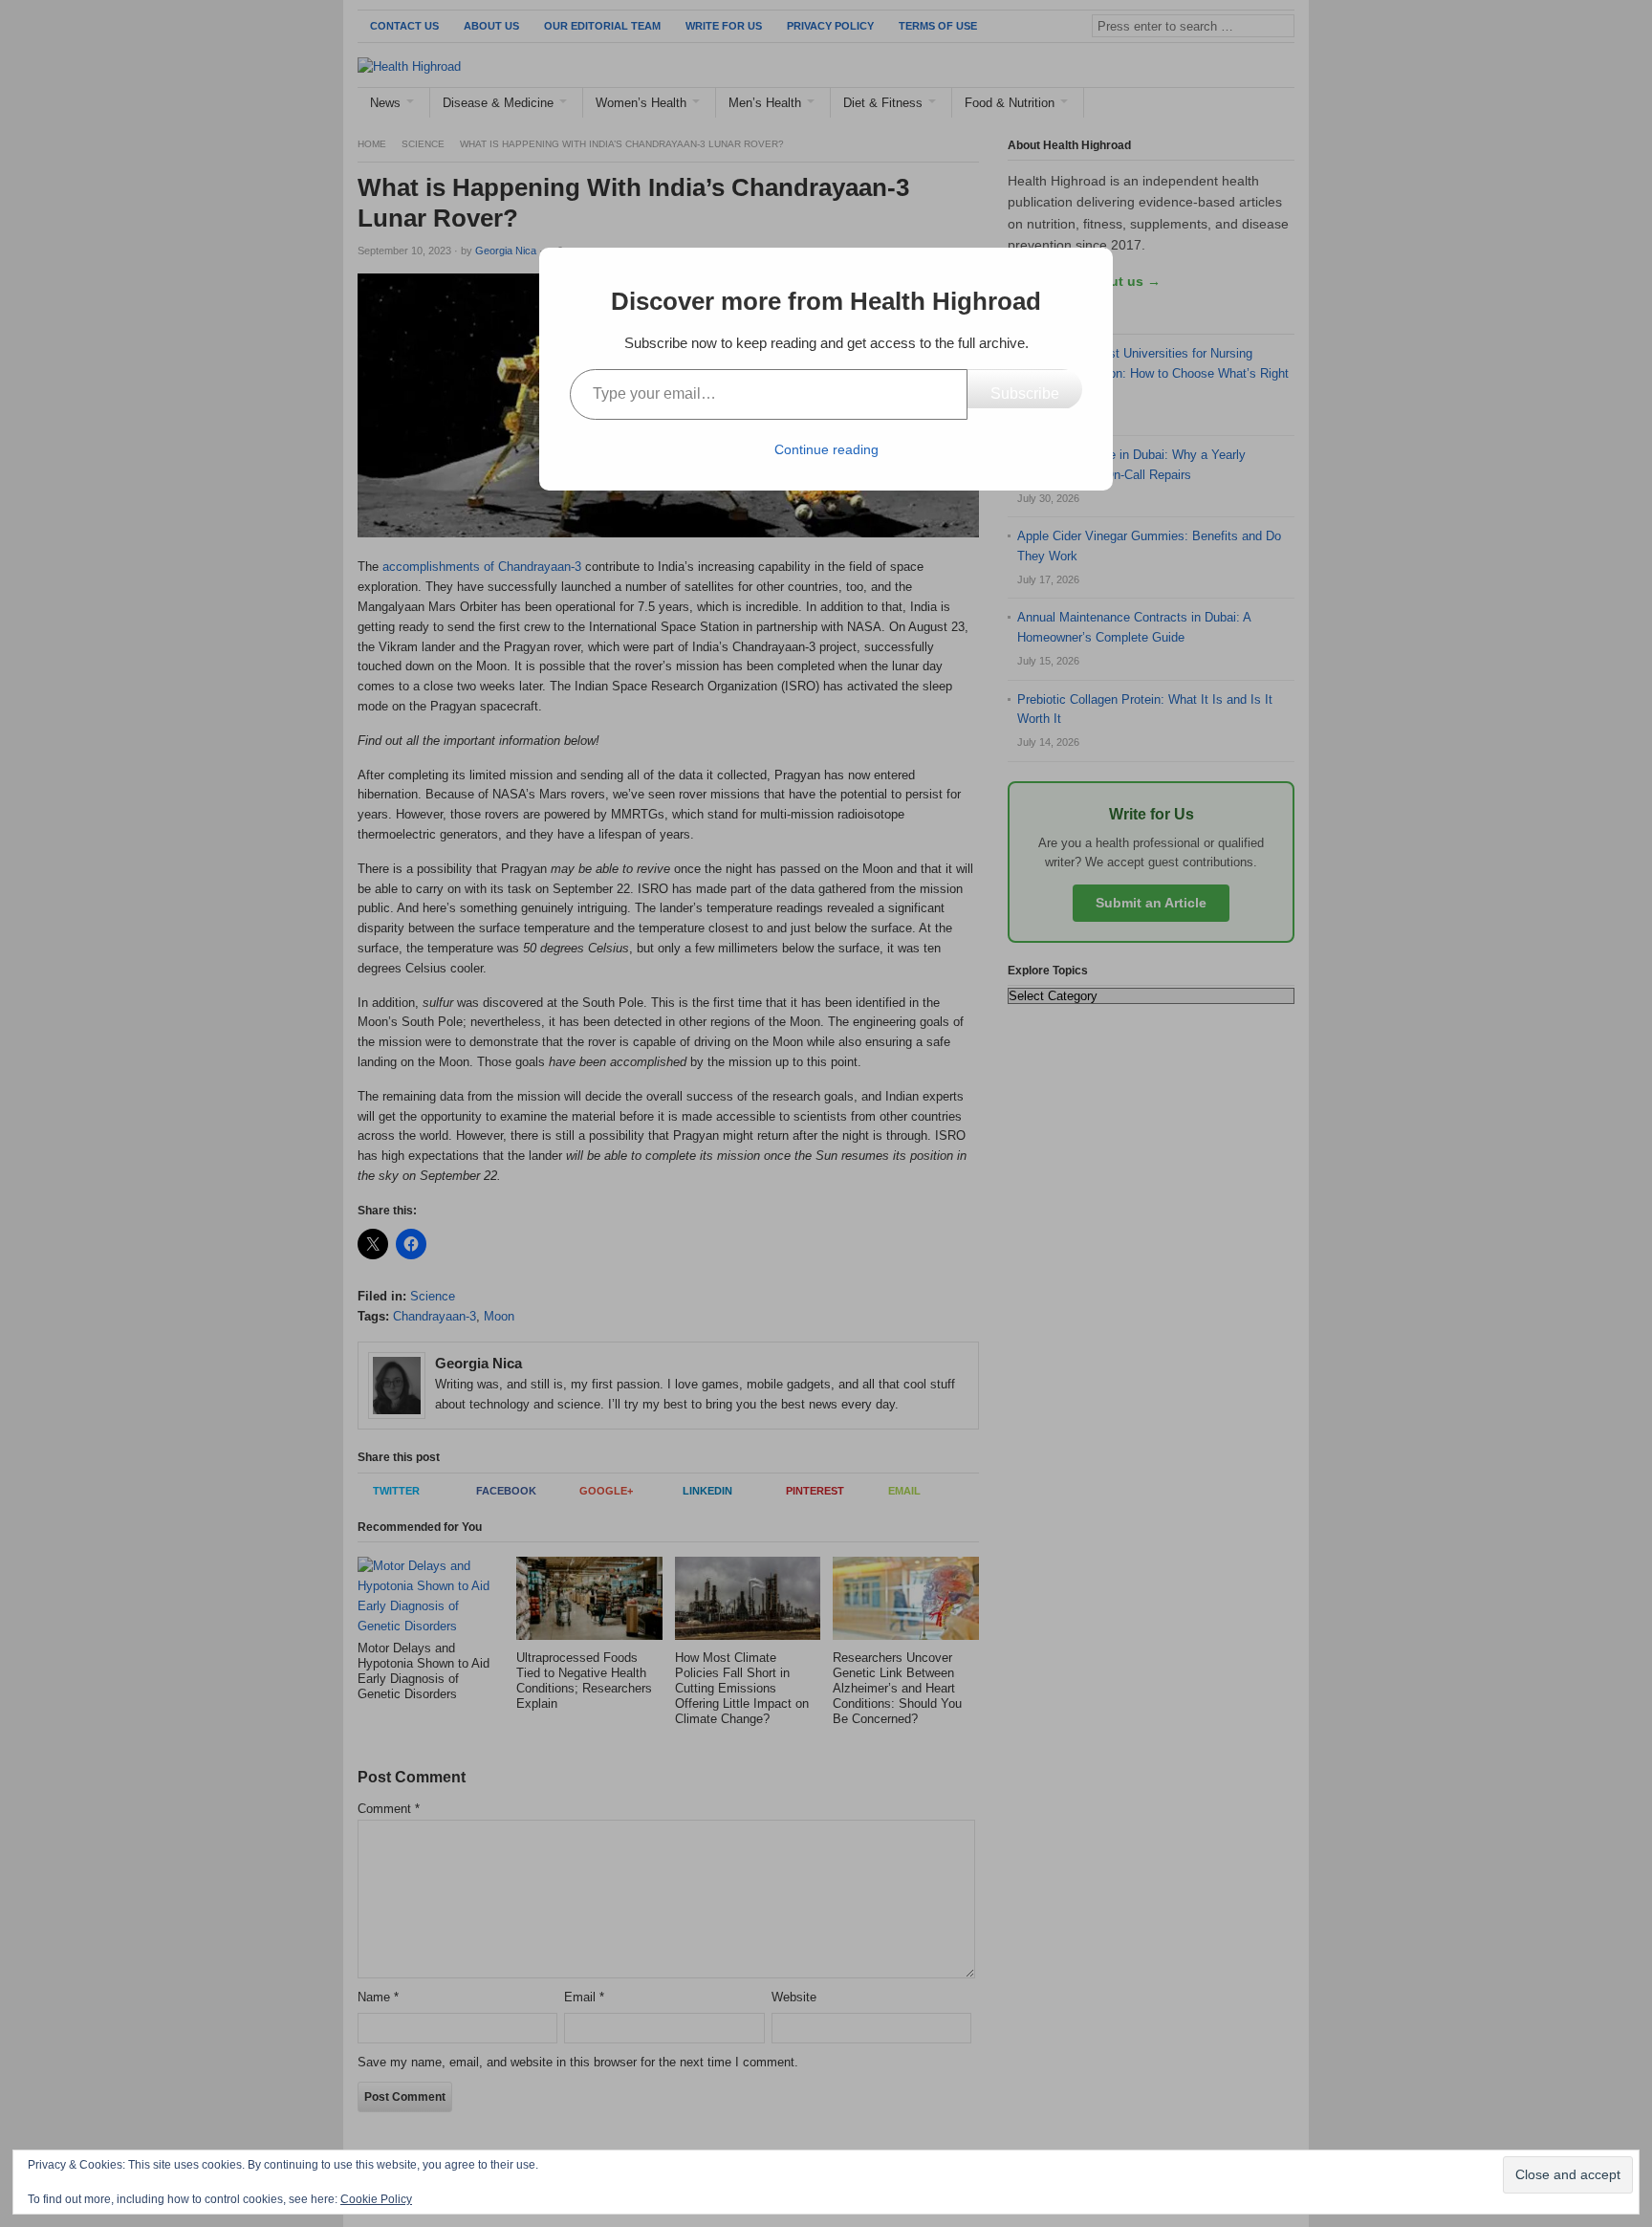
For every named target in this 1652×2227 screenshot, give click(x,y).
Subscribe (1025, 393)
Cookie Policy (376, 2199)
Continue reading (826, 449)
